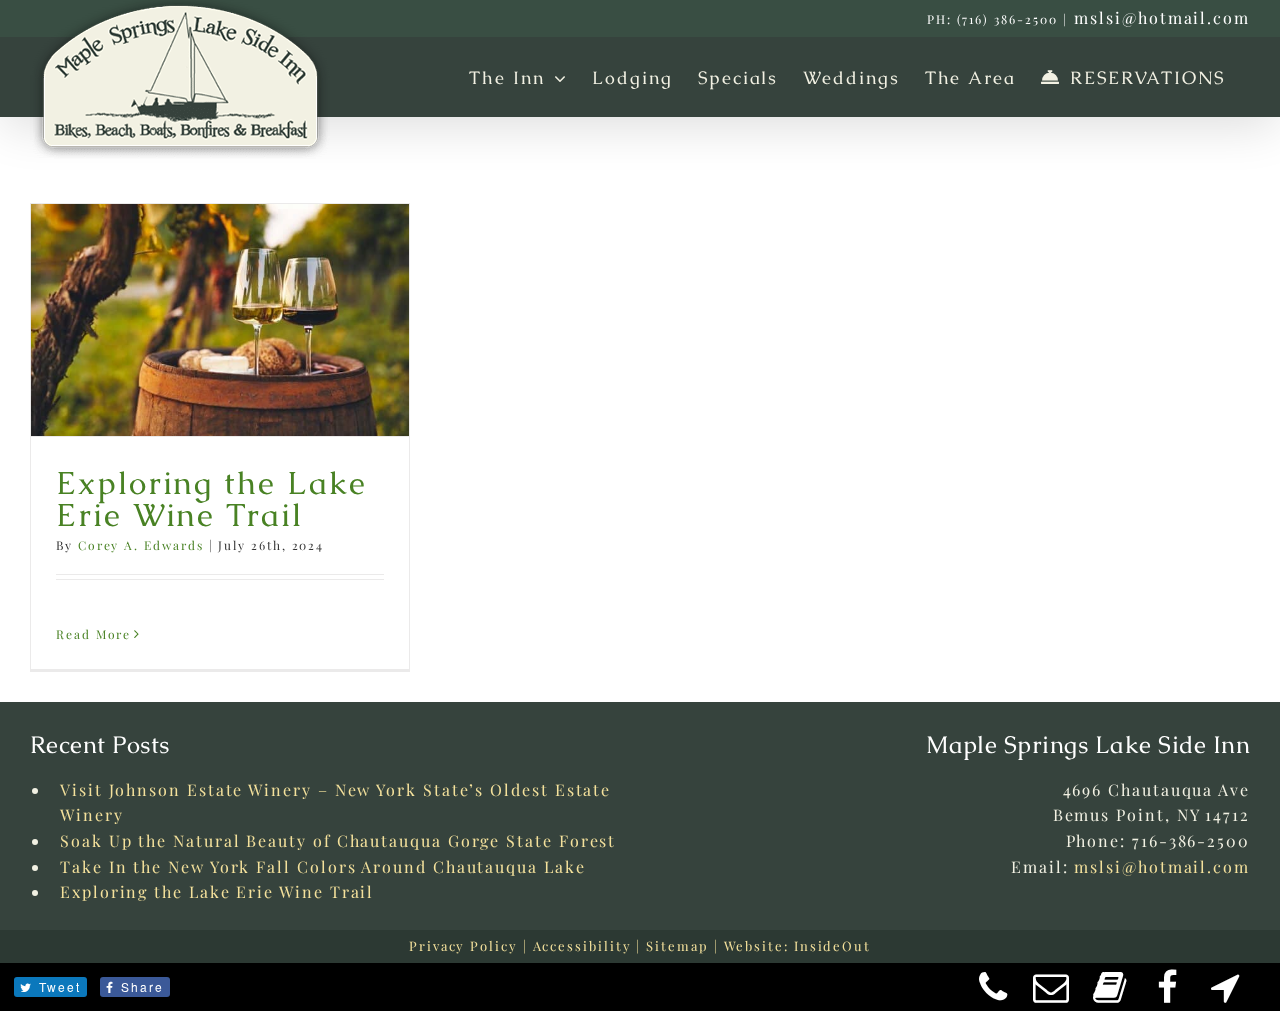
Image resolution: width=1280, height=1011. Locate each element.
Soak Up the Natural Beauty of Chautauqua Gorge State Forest (338, 840)
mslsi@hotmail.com (1162, 17)
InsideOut (832, 945)
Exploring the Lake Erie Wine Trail (211, 498)
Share (142, 986)
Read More (93, 634)
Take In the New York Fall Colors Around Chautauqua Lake (323, 866)
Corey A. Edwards (141, 545)
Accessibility (582, 945)
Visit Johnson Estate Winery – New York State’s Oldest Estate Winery (335, 802)
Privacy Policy (463, 945)
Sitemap (677, 945)
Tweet (60, 986)
